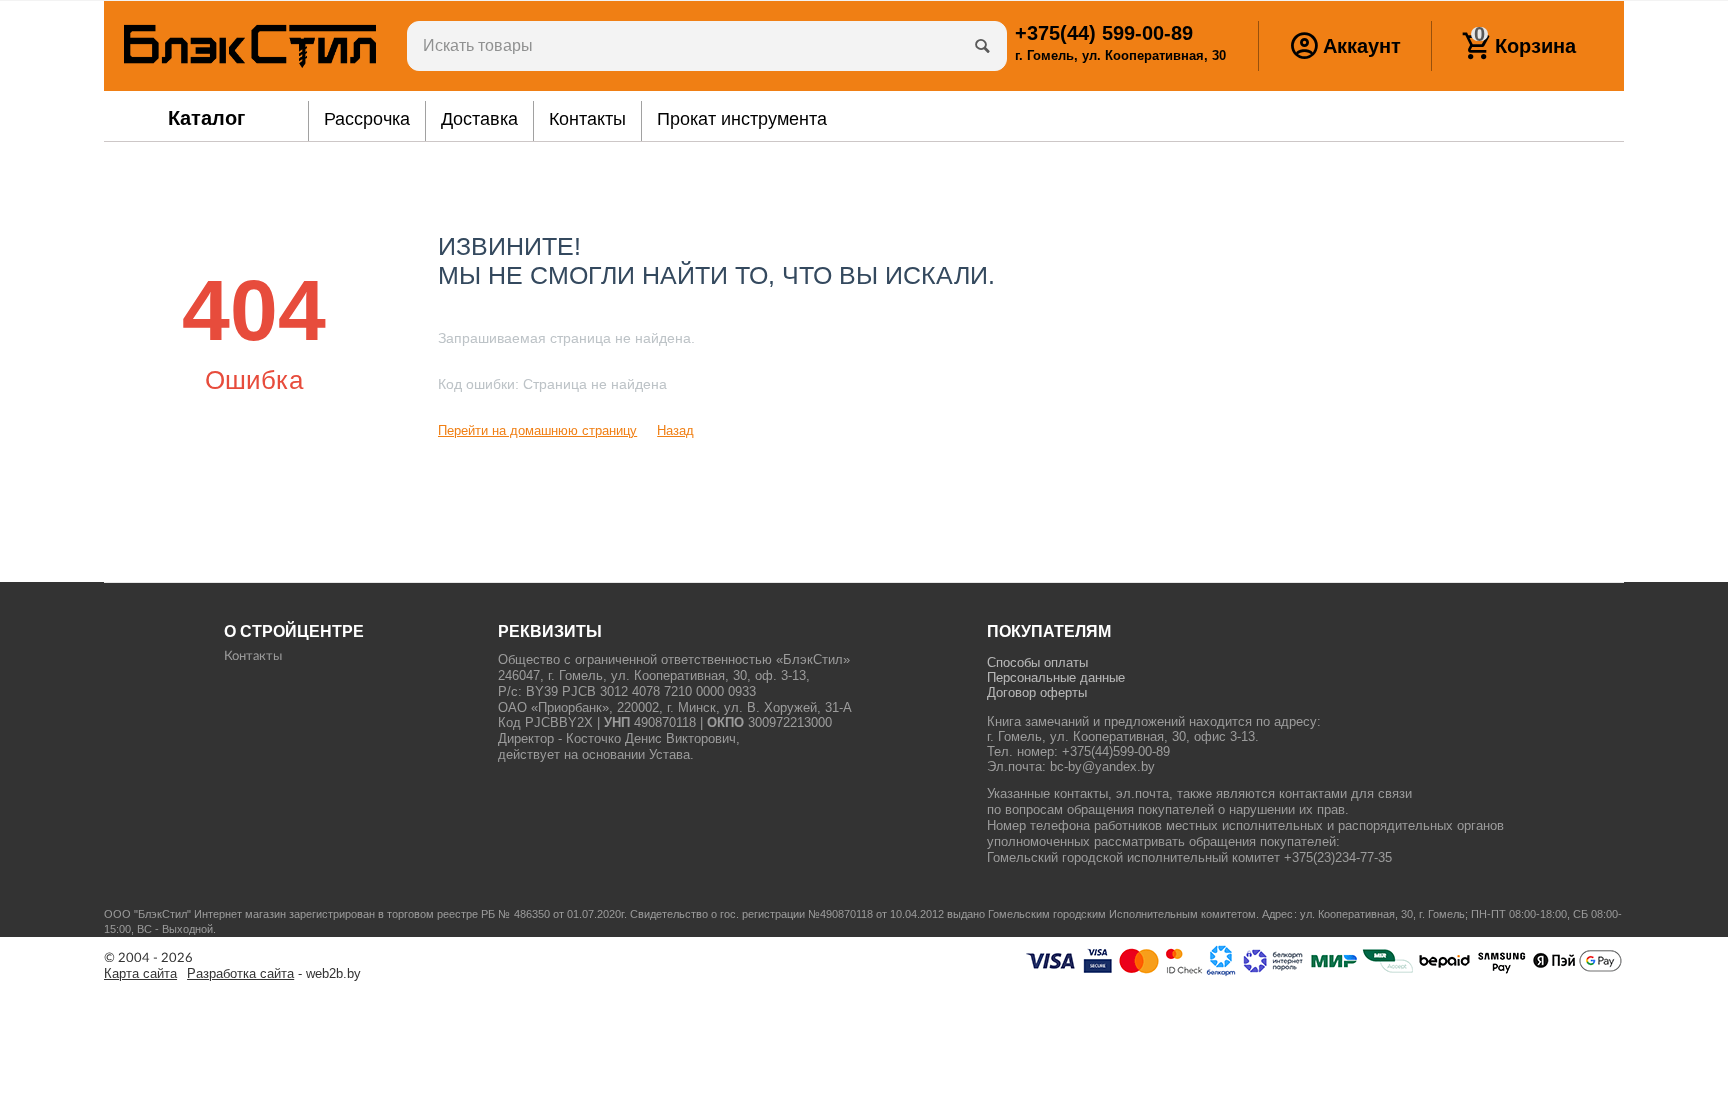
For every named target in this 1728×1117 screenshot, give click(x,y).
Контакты (253, 656)
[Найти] (982, 46)
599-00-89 (1104, 33)
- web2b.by (274, 974)
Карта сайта (140, 974)
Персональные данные (1056, 677)
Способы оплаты (1037, 662)
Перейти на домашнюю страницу (537, 430)
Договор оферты (1037, 692)
